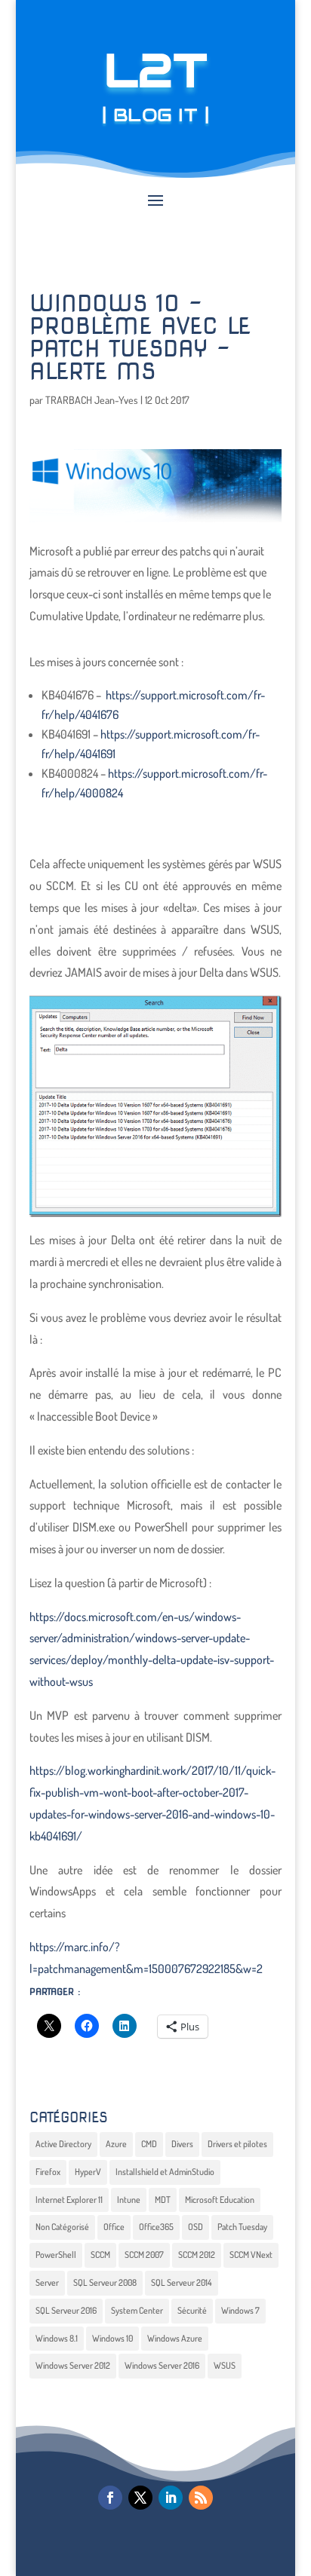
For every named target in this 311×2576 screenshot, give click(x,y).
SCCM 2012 (197, 2255)
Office (114, 2227)
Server (47, 2282)
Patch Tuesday (242, 2227)
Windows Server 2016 (162, 2365)
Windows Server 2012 (73, 2365)
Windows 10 (112, 2338)
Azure (116, 2144)
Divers (182, 2144)
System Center (137, 2310)
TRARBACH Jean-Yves (92, 400)
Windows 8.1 (57, 2338)
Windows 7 (240, 2310)
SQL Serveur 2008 (105, 2282)
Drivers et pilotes (237, 2144)
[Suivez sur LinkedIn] (171, 2498)
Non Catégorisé (62, 2227)
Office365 (156, 2227)
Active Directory (63, 2144)
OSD (196, 2227)
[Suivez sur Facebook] (110, 2498)
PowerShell (56, 2255)
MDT (163, 2200)
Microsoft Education (220, 2200)
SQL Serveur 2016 (66, 2310)
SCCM (100, 2255)
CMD (149, 2144)
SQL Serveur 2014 (182, 2282)
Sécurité (192, 2310)
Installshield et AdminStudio (165, 2172)
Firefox (48, 2172)
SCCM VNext (251, 2255)
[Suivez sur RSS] (201, 2498)
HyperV (88, 2172)
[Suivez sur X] (140, 2498)
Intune (129, 2200)
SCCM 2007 (144, 2255)
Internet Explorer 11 (69, 2200)
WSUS (225, 2365)
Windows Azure (175, 2338)
